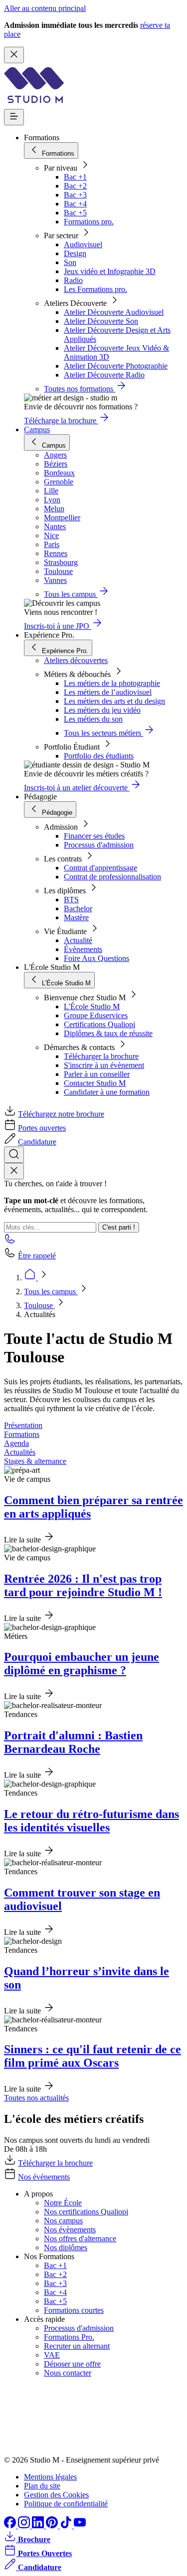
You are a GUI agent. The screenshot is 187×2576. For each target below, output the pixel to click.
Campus (37, 429)
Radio (73, 280)
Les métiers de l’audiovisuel (108, 692)
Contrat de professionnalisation (112, 877)
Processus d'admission (99, 845)
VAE (52, 2355)
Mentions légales (50, 2477)
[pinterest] (53, 2526)
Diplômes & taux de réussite (108, 1033)
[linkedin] (39, 2526)
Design (75, 253)
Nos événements (44, 2177)
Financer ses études (94, 836)
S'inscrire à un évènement (104, 1065)
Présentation (23, 1425)
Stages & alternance (35, 1461)
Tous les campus (51, 1291)
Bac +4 (75, 204)
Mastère (76, 917)
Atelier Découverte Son (101, 321)
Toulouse (39, 1305)
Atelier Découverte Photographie (116, 366)
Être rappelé (37, 1256)
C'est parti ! (119, 1227)
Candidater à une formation (107, 1092)
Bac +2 (75, 186)
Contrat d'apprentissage (100, 868)
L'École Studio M (92, 1006)
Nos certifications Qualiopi (86, 2212)
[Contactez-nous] (10, 1242)
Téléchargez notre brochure (61, 1114)
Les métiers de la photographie (112, 683)
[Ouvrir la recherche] (14, 1155)
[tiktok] (67, 2526)
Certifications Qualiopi (99, 1024)
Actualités (20, 1452)
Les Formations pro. (95, 289)
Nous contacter (68, 2373)
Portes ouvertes (42, 1128)
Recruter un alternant (77, 2346)
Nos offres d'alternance (80, 2239)
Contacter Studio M (95, 1083)
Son (70, 262)
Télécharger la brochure (101, 1056)
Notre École (63, 2203)
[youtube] (80, 2526)
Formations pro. (89, 222)
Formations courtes (74, 2310)
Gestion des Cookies (56, 2495)
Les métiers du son (93, 719)
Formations (22, 1434)
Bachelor (78, 908)
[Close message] (14, 55)
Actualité (78, 940)
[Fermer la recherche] (14, 1171)
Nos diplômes (66, 2247)
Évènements (83, 949)
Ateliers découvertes (76, 660)
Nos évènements (70, 2230)
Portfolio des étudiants (99, 756)
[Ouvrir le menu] (14, 117)
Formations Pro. (69, 2337)
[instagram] (25, 2526)
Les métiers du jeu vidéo (102, 710)
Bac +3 (75, 195)
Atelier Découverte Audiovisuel (114, 312)
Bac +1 (75, 177)
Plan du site (42, 2486)
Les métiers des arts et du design (114, 701)
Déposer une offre (72, 2364)
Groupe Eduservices (96, 1015)
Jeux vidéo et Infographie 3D (110, 271)
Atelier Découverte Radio (104, 375)
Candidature (37, 1142)
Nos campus (63, 2221)
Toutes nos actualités (36, 2098)
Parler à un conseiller (97, 1074)
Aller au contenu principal (45, 8)
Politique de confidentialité (66, 2504)
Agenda (16, 1443)
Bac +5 (75, 213)
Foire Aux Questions (96, 958)
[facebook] (11, 2526)
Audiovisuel (83, 244)
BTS (71, 900)
